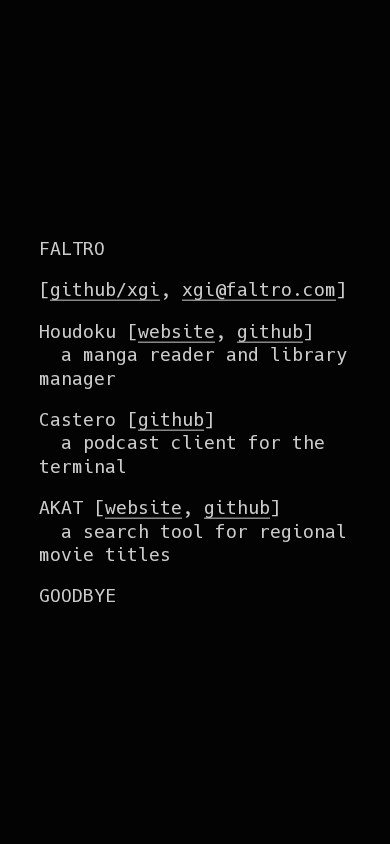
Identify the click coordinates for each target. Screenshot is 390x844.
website (176, 330)
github (270, 330)
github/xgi (105, 289)
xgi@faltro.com (259, 289)
